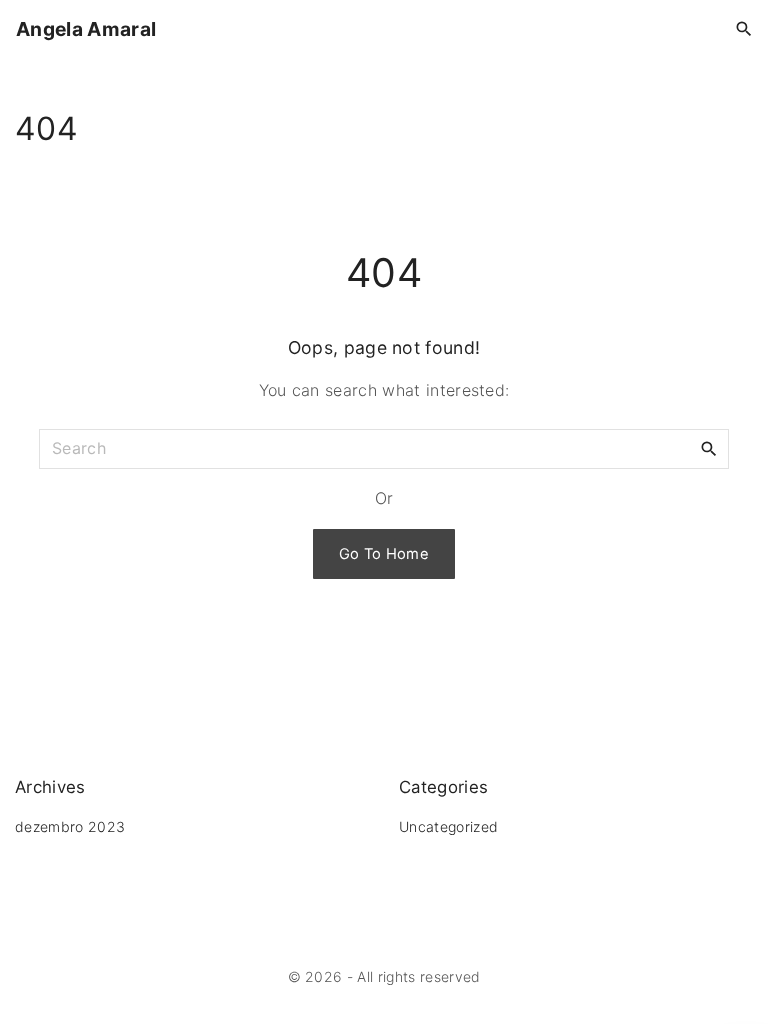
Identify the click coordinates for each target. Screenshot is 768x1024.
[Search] (709, 448)
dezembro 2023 (70, 826)
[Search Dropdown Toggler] (744, 29)
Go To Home (384, 554)
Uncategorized (448, 826)
